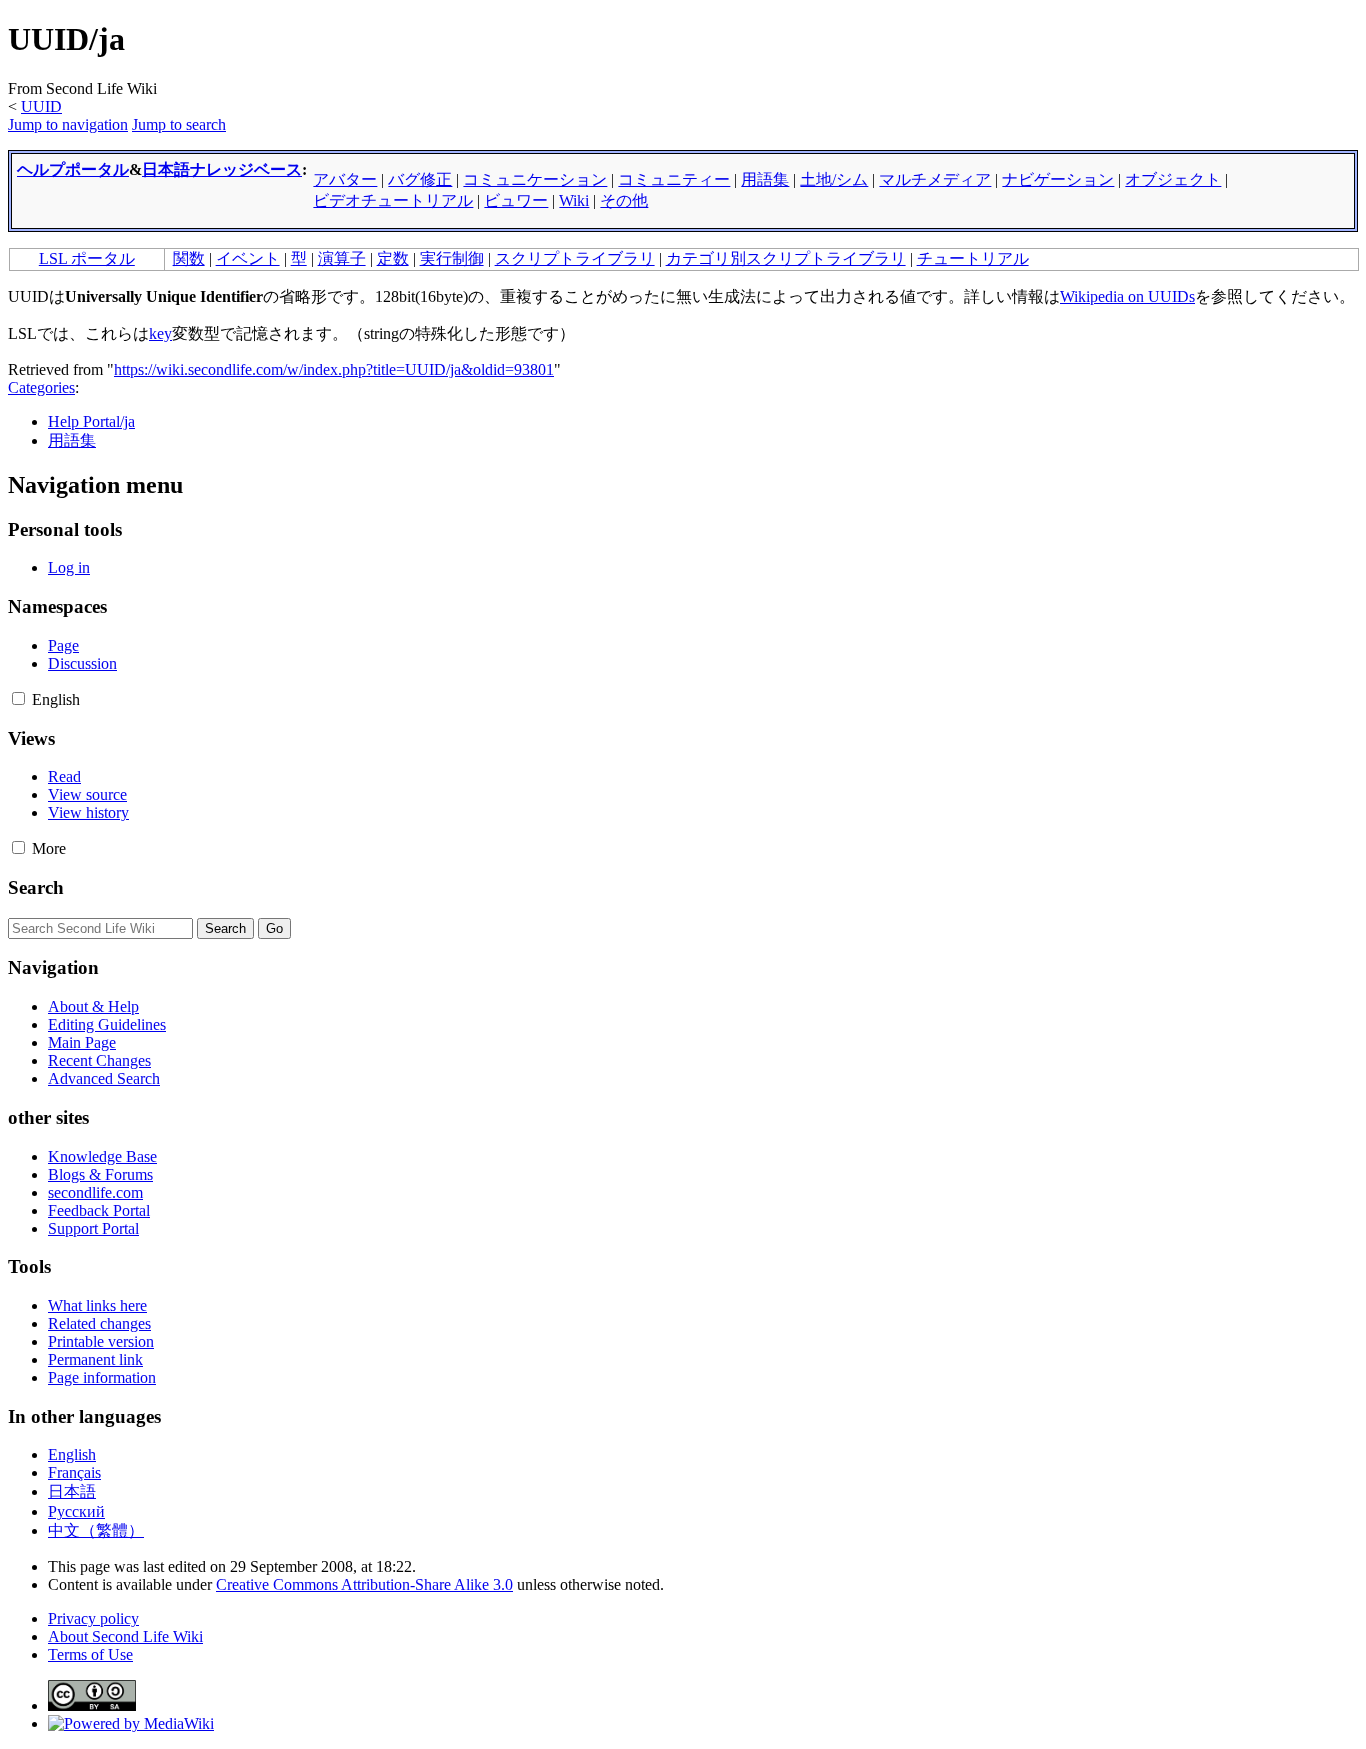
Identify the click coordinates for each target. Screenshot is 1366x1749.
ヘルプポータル (73, 169)
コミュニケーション (535, 179)
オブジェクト (1173, 179)
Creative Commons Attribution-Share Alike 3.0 (364, 1584)
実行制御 (452, 258)
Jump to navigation (68, 124)
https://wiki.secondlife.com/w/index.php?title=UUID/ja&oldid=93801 (334, 369)
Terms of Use (90, 1654)
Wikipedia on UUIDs (1127, 296)
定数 (393, 258)
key (160, 333)
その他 (624, 200)
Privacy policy (93, 1618)
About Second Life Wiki (125, 1636)
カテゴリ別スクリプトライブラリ (786, 258)
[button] (18, 698)
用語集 (765, 179)
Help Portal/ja (91, 421)
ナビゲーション (1058, 179)
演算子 (342, 258)
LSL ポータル (87, 258)
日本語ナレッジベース (222, 169)
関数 (189, 258)
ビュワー (516, 200)
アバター (345, 179)
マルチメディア (935, 179)
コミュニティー (674, 179)
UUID (41, 106)
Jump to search (179, 124)
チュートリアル (973, 258)
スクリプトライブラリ (575, 258)
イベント (248, 258)
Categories (41, 387)
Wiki (574, 200)
